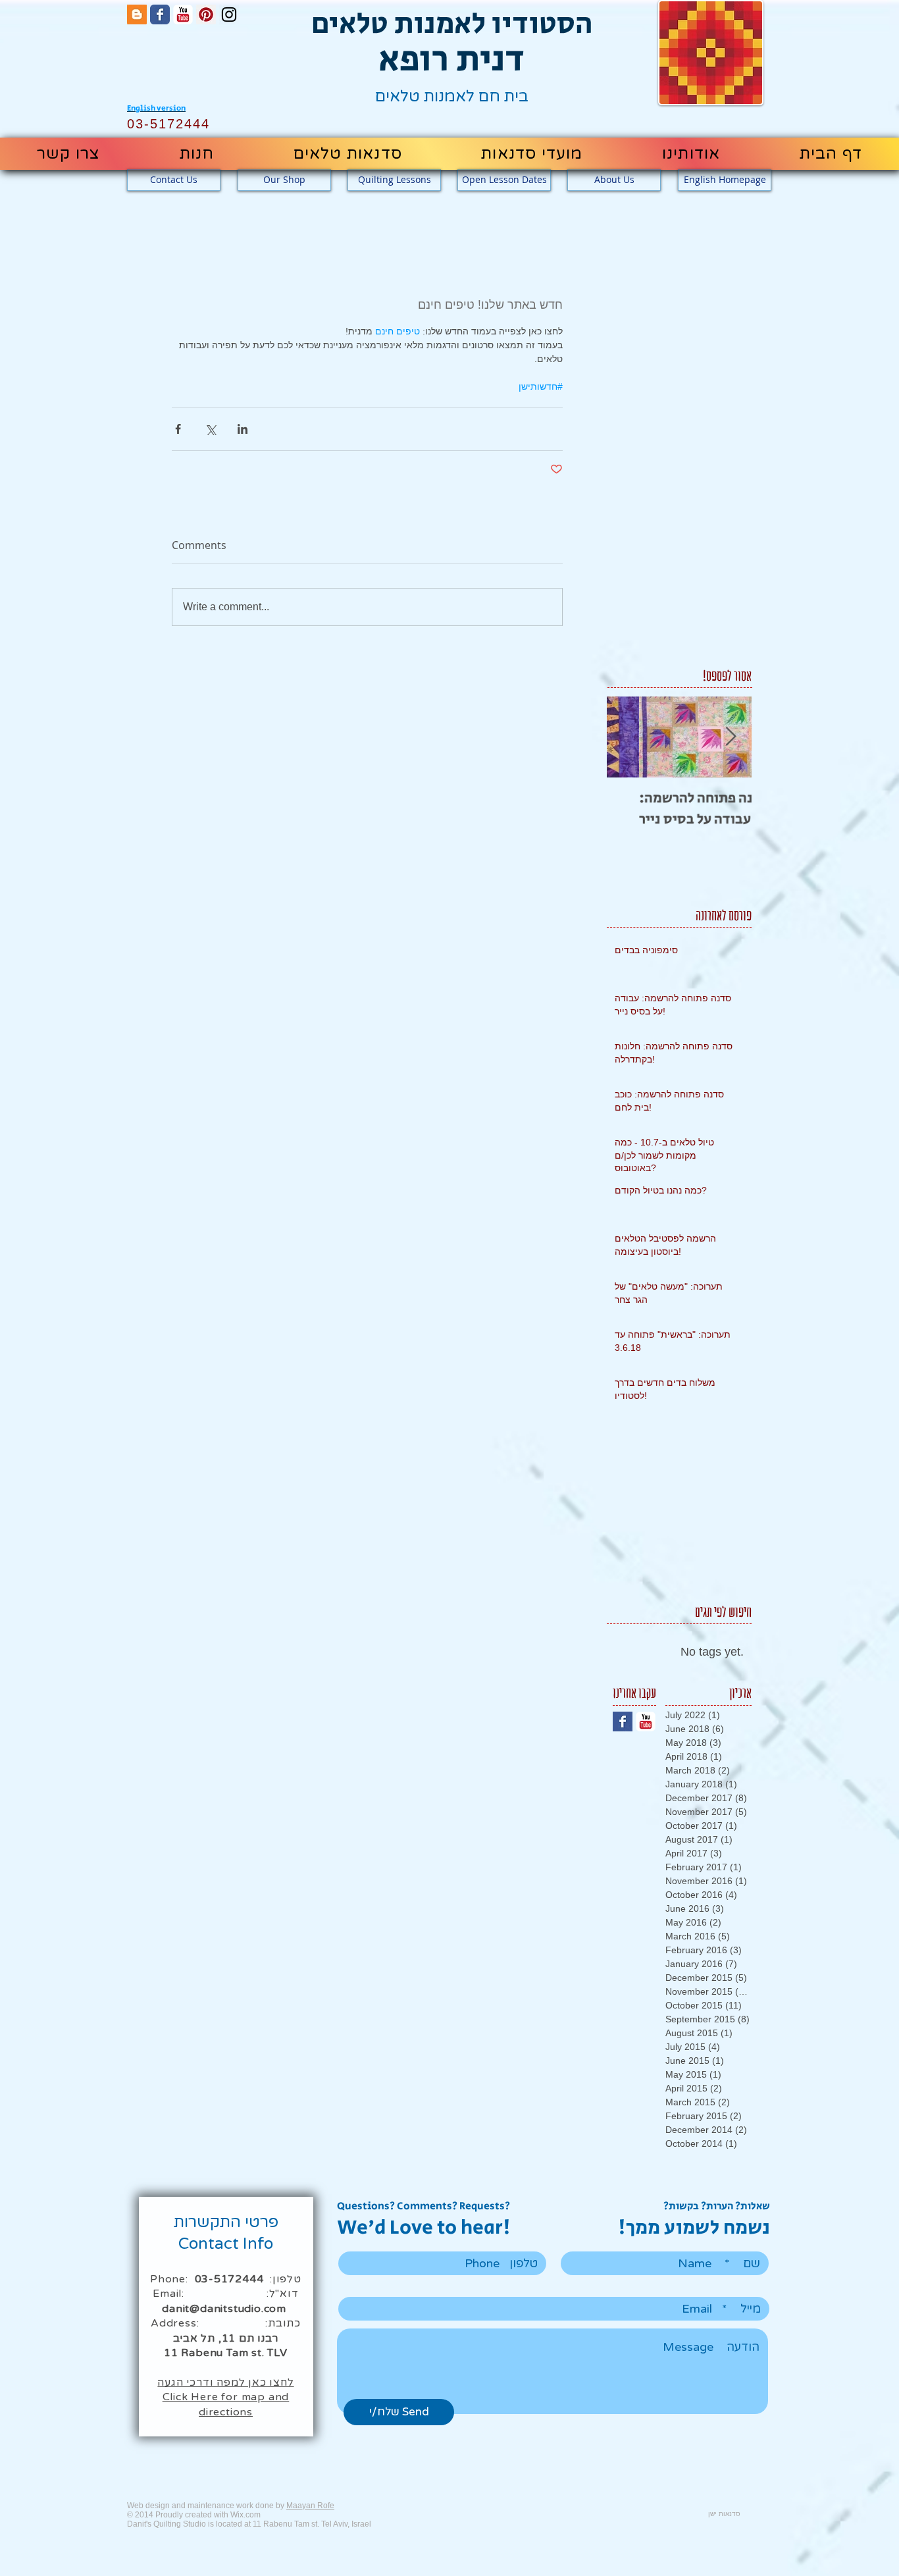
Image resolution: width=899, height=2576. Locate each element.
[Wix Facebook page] (160, 14)
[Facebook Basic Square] (623, 1722)
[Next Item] (731, 737)
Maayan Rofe (310, 2506)
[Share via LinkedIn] (243, 429)
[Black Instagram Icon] (229, 14)
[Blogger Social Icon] (137, 14)
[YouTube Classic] (183, 14)
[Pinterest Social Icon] (206, 14)
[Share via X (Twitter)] (210, 429)
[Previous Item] (628, 737)
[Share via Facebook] (178, 429)
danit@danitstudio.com (224, 2309)
